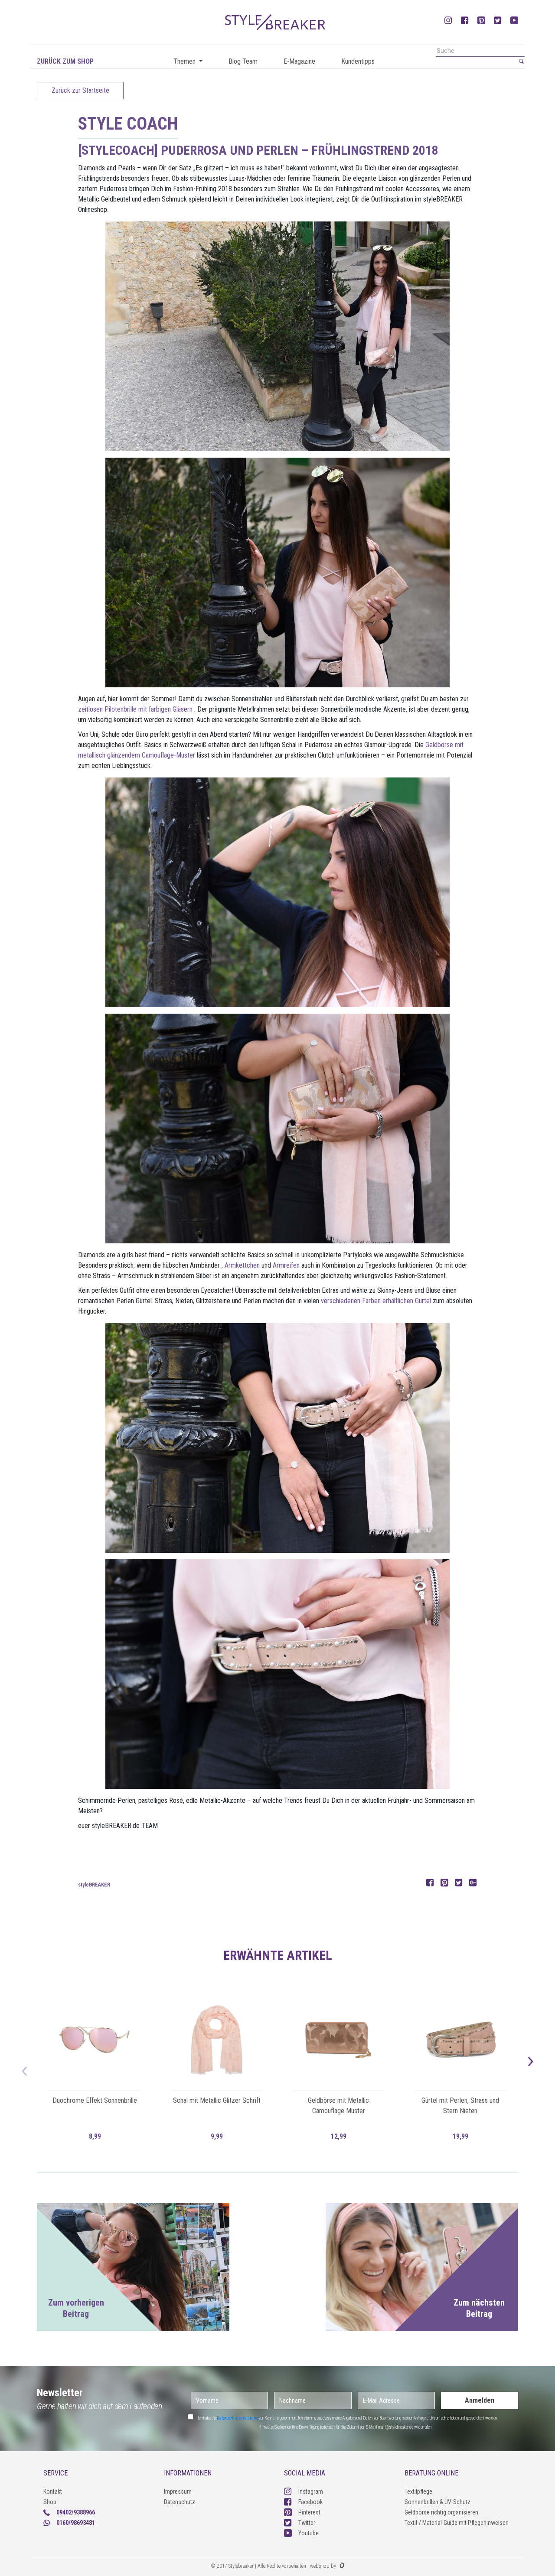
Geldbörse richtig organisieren (441, 2512)
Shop (50, 2502)
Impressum (178, 2491)
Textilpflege (418, 2491)
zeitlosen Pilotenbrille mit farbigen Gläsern (135, 709)
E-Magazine (299, 61)
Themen (185, 61)
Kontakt (53, 2491)
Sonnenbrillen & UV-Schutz (437, 2502)
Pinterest (309, 2512)
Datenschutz (180, 2502)
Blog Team (243, 61)
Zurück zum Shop (65, 61)
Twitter (307, 2523)
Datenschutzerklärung (238, 2418)
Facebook (310, 2502)
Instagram (311, 2491)
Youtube (309, 2533)
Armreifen (286, 1265)
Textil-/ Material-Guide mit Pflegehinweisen (457, 2523)
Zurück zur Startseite (80, 90)
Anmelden (480, 2400)
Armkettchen (242, 1265)
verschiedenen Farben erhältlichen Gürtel (376, 1301)
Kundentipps (358, 61)
